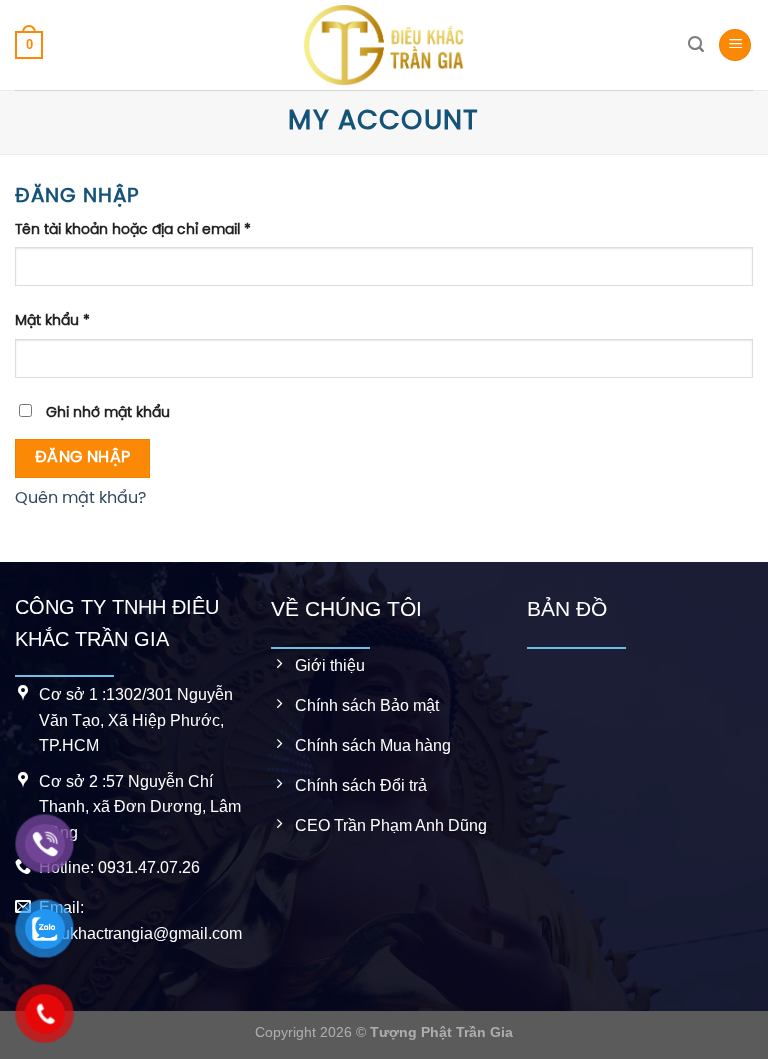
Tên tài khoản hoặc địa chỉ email (133, 230)
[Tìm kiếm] (696, 44)
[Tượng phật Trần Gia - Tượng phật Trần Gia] (384, 45)
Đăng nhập (83, 458)
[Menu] (735, 45)
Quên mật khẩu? (80, 498)
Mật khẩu (52, 321)
